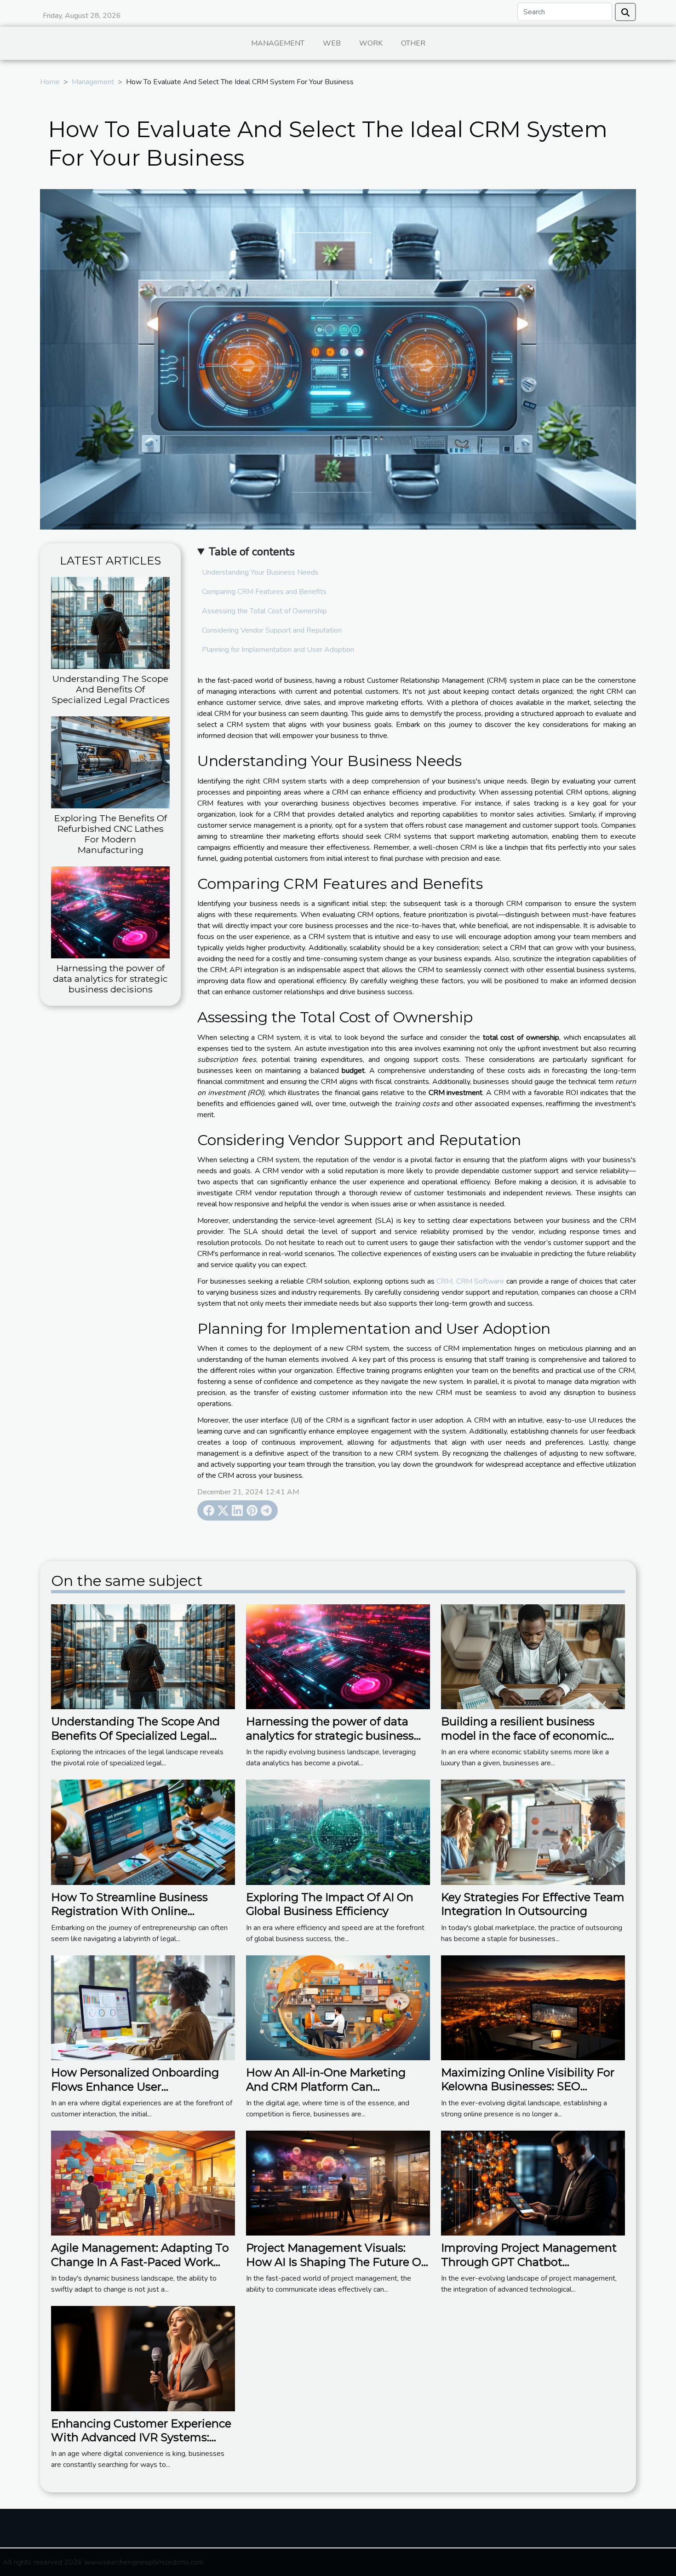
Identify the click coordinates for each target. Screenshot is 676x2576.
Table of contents (252, 552)
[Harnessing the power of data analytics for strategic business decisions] (110, 912)
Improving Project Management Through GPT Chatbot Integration (529, 2262)
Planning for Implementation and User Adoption (278, 650)
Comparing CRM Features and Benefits (264, 592)
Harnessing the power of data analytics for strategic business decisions (110, 979)
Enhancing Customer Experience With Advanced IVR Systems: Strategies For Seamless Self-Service (141, 2444)
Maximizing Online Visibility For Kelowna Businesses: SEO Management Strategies (528, 2086)
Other (413, 43)
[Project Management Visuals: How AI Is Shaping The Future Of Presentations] (338, 2183)
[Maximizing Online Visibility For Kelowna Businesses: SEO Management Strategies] (533, 2007)
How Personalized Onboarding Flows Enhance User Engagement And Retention (135, 2086)
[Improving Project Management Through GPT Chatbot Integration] (533, 2183)
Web (332, 43)
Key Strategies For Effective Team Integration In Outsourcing (533, 1904)
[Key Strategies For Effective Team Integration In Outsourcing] (533, 1832)
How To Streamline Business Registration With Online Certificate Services (129, 1911)
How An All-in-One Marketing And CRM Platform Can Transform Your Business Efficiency (326, 2093)
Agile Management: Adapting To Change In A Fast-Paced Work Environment (140, 2262)
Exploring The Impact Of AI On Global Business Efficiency (330, 1904)
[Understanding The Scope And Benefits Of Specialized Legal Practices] (110, 622)
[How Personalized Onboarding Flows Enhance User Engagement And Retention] (143, 2007)
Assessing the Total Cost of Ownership (264, 611)
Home (50, 82)
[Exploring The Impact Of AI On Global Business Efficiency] (338, 1832)
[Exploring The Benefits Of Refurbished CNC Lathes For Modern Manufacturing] (110, 762)
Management (278, 43)
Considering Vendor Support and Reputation (272, 630)
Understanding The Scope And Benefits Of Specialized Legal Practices (111, 689)
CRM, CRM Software (470, 1281)
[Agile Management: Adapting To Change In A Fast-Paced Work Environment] (143, 2183)
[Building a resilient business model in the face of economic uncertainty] (533, 1656)
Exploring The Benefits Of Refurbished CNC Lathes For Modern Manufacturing (111, 834)
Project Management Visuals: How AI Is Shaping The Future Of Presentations (336, 2262)
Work (371, 43)
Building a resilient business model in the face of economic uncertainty (524, 1735)
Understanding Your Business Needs (260, 572)
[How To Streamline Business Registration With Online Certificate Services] (143, 1832)
